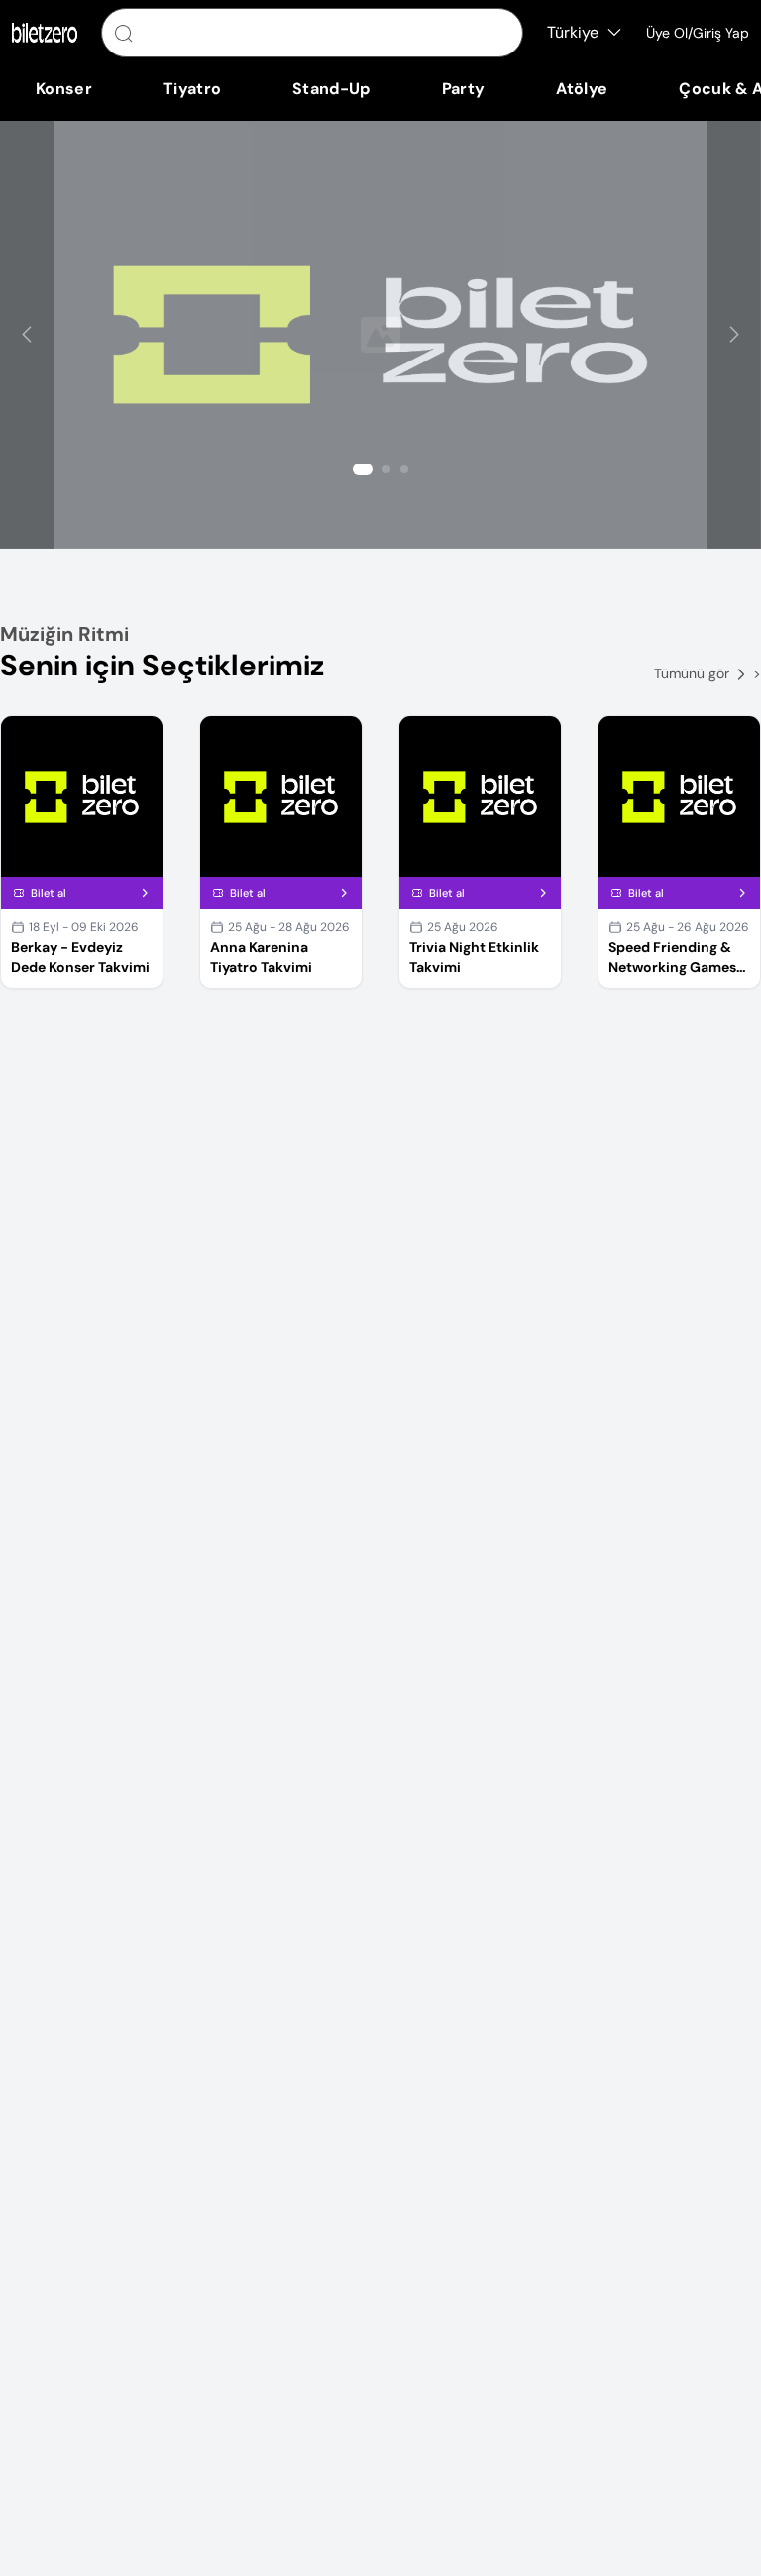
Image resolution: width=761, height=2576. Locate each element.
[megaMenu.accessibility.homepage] (45, 33)
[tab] (363, 469)
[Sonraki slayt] (734, 335)
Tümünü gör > (707, 673)
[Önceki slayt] (27, 335)
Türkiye (573, 32)
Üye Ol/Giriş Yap (698, 33)
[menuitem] (64, 89)
